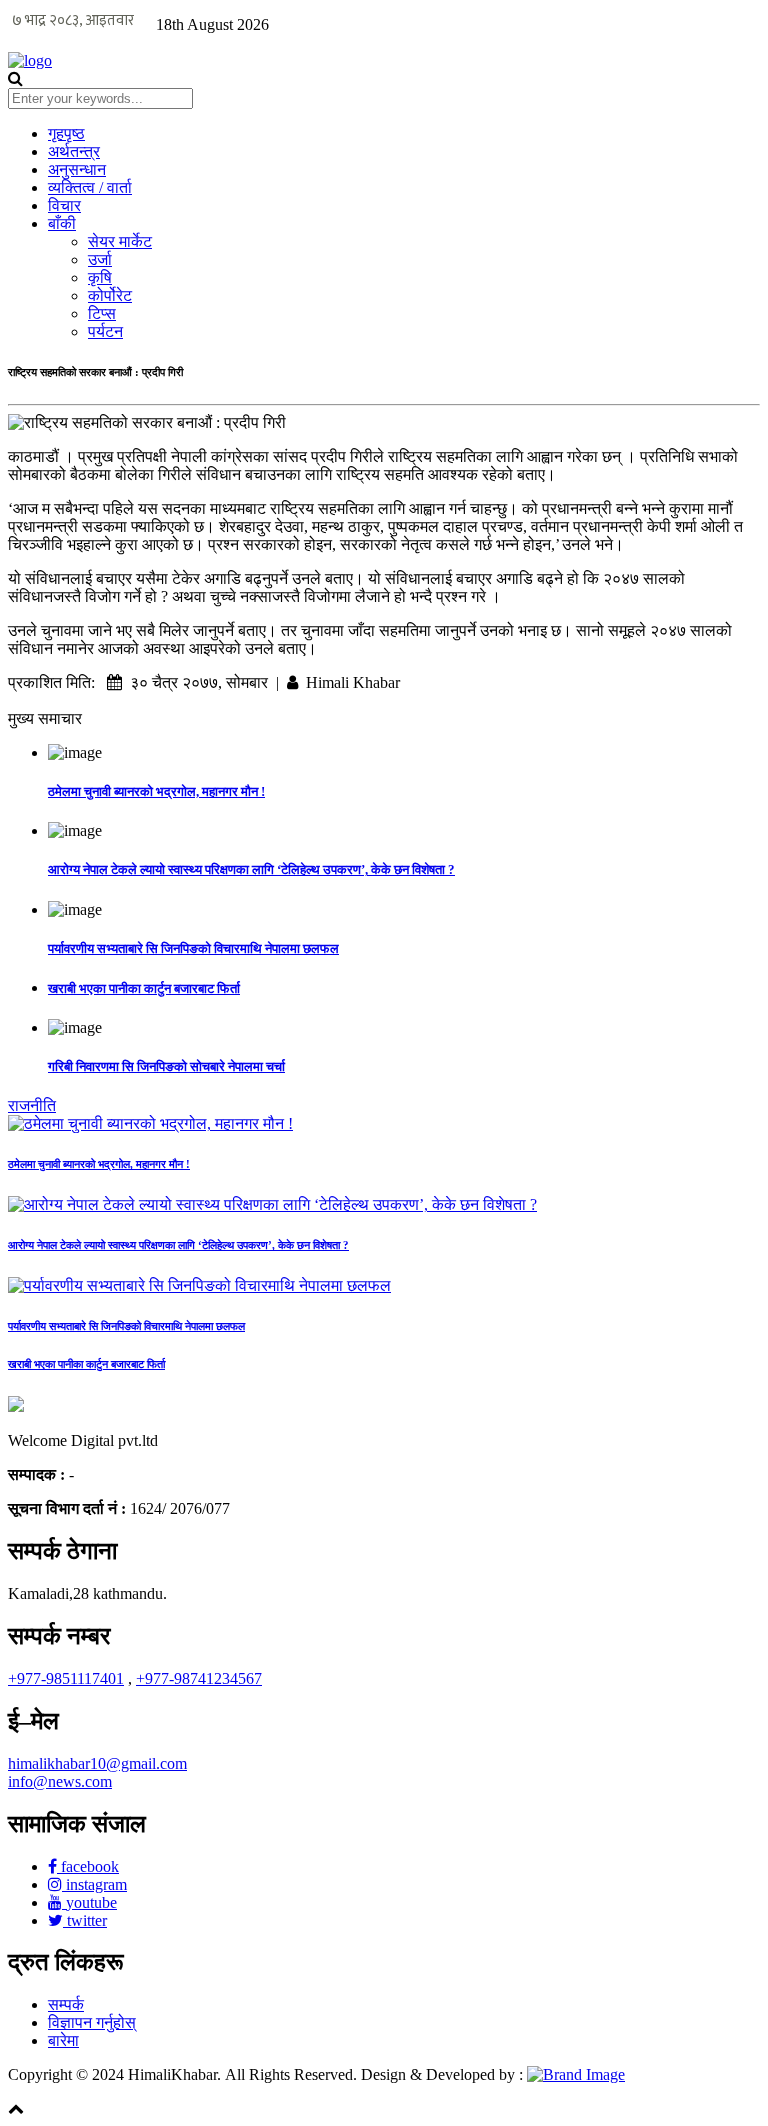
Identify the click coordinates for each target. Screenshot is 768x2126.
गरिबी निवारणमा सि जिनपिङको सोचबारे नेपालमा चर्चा (166, 1066)
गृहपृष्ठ (66, 133)
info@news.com (60, 1781)
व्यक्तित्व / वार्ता (90, 187)
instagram (94, 1884)
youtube (89, 1902)
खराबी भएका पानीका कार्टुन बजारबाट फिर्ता (144, 988)
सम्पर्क (66, 2004)
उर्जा (100, 259)
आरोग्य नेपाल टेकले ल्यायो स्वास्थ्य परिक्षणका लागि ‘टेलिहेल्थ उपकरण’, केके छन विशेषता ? (251, 869)
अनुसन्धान (77, 169)
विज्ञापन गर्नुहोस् (92, 2022)
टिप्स (102, 313)
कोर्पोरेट (110, 295)
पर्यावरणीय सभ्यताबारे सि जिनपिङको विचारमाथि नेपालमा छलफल (193, 948)
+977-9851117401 (66, 1678)
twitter (85, 1920)
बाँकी (62, 223)
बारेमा (63, 2040)
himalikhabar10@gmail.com (97, 1763)
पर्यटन (105, 331)
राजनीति (32, 1105)
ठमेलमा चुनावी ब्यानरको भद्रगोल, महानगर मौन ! (156, 791)
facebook (88, 1866)
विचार (64, 205)
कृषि (100, 277)
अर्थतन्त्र (74, 151)
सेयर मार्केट (120, 241)
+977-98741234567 (199, 1678)
